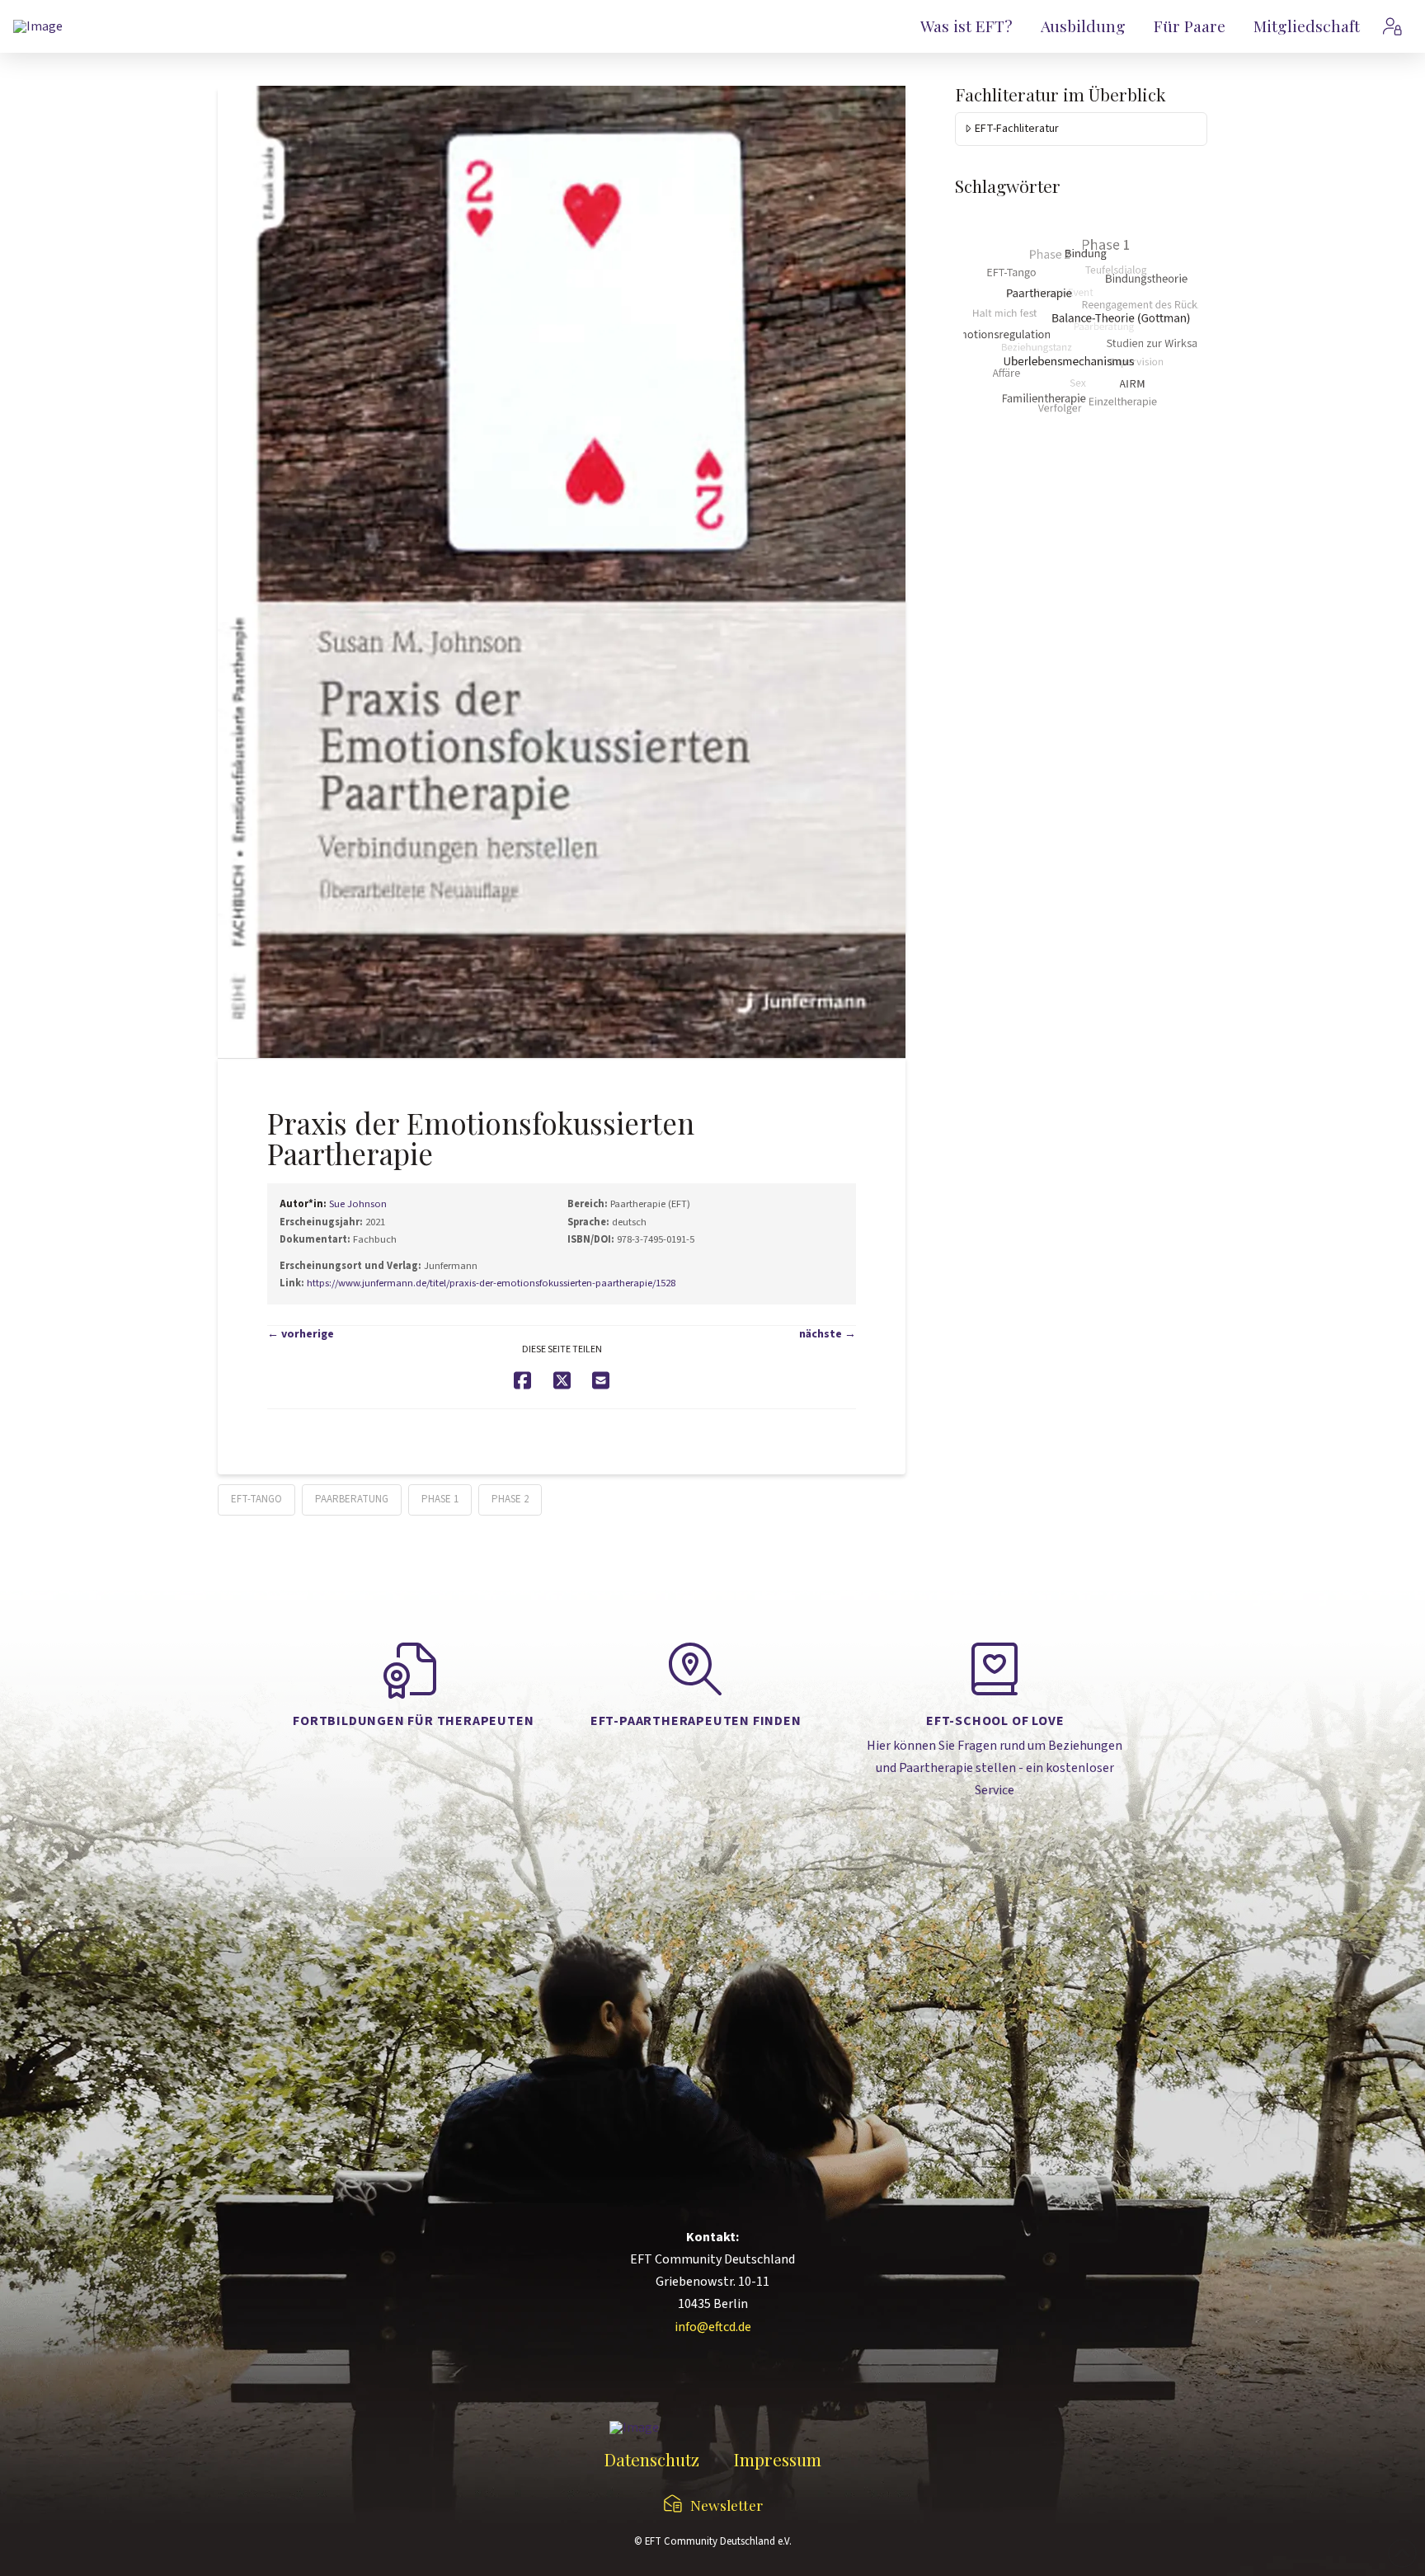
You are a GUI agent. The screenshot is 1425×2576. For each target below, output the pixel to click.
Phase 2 (510, 1499)
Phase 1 (440, 1499)
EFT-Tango (256, 1499)
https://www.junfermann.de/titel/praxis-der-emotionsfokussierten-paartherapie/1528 (491, 1283)
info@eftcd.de (713, 2327)
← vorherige (301, 1334)
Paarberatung (352, 1499)
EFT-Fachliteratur (1017, 129)
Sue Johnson (358, 1204)
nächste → (828, 1334)
